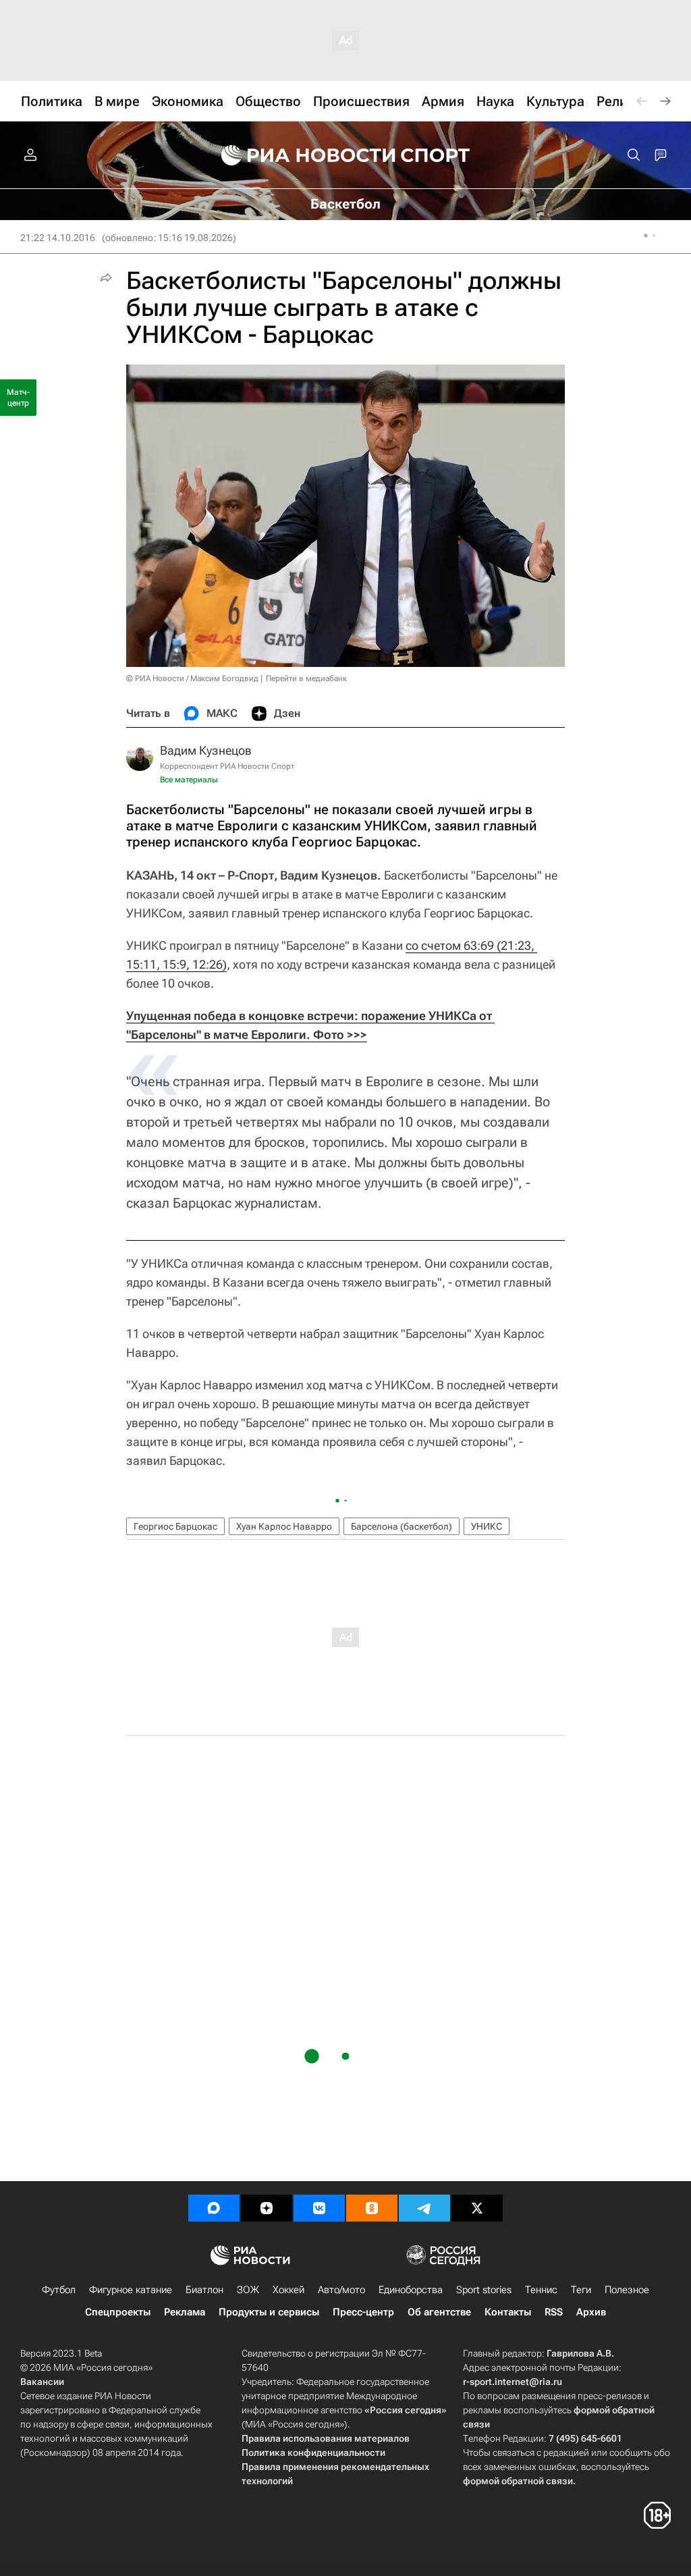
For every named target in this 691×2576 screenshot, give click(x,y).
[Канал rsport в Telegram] (424, 2208)
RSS (554, 2312)
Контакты (508, 2312)
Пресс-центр (363, 2312)
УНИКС (487, 1526)
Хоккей (288, 2290)
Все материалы (189, 780)
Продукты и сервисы (269, 2312)
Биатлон (204, 2290)
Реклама (185, 2312)
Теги (581, 2290)
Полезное (627, 2290)
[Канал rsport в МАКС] (214, 2208)
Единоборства (411, 2290)
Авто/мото (341, 2290)
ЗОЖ (248, 2290)
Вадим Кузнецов (206, 750)
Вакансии (42, 2382)
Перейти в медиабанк (306, 678)
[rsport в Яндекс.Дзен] (267, 2208)
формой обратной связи (518, 2481)
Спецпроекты (118, 2312)
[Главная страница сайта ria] (300, 155)
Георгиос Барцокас (175, 1526)
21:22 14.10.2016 (58, 238)
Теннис (541, 2290)
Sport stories (484, 2290)
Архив (591, 2312)
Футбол (59, 2290)
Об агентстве (439, 2312)
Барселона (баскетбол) (402, 1526)
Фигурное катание (131, 2290)
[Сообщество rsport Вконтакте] (319, 2208)
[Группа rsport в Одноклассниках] (372, 2208)
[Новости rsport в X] (477, 2208)
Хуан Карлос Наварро (284, 1526)
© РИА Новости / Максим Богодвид (192, 678)
